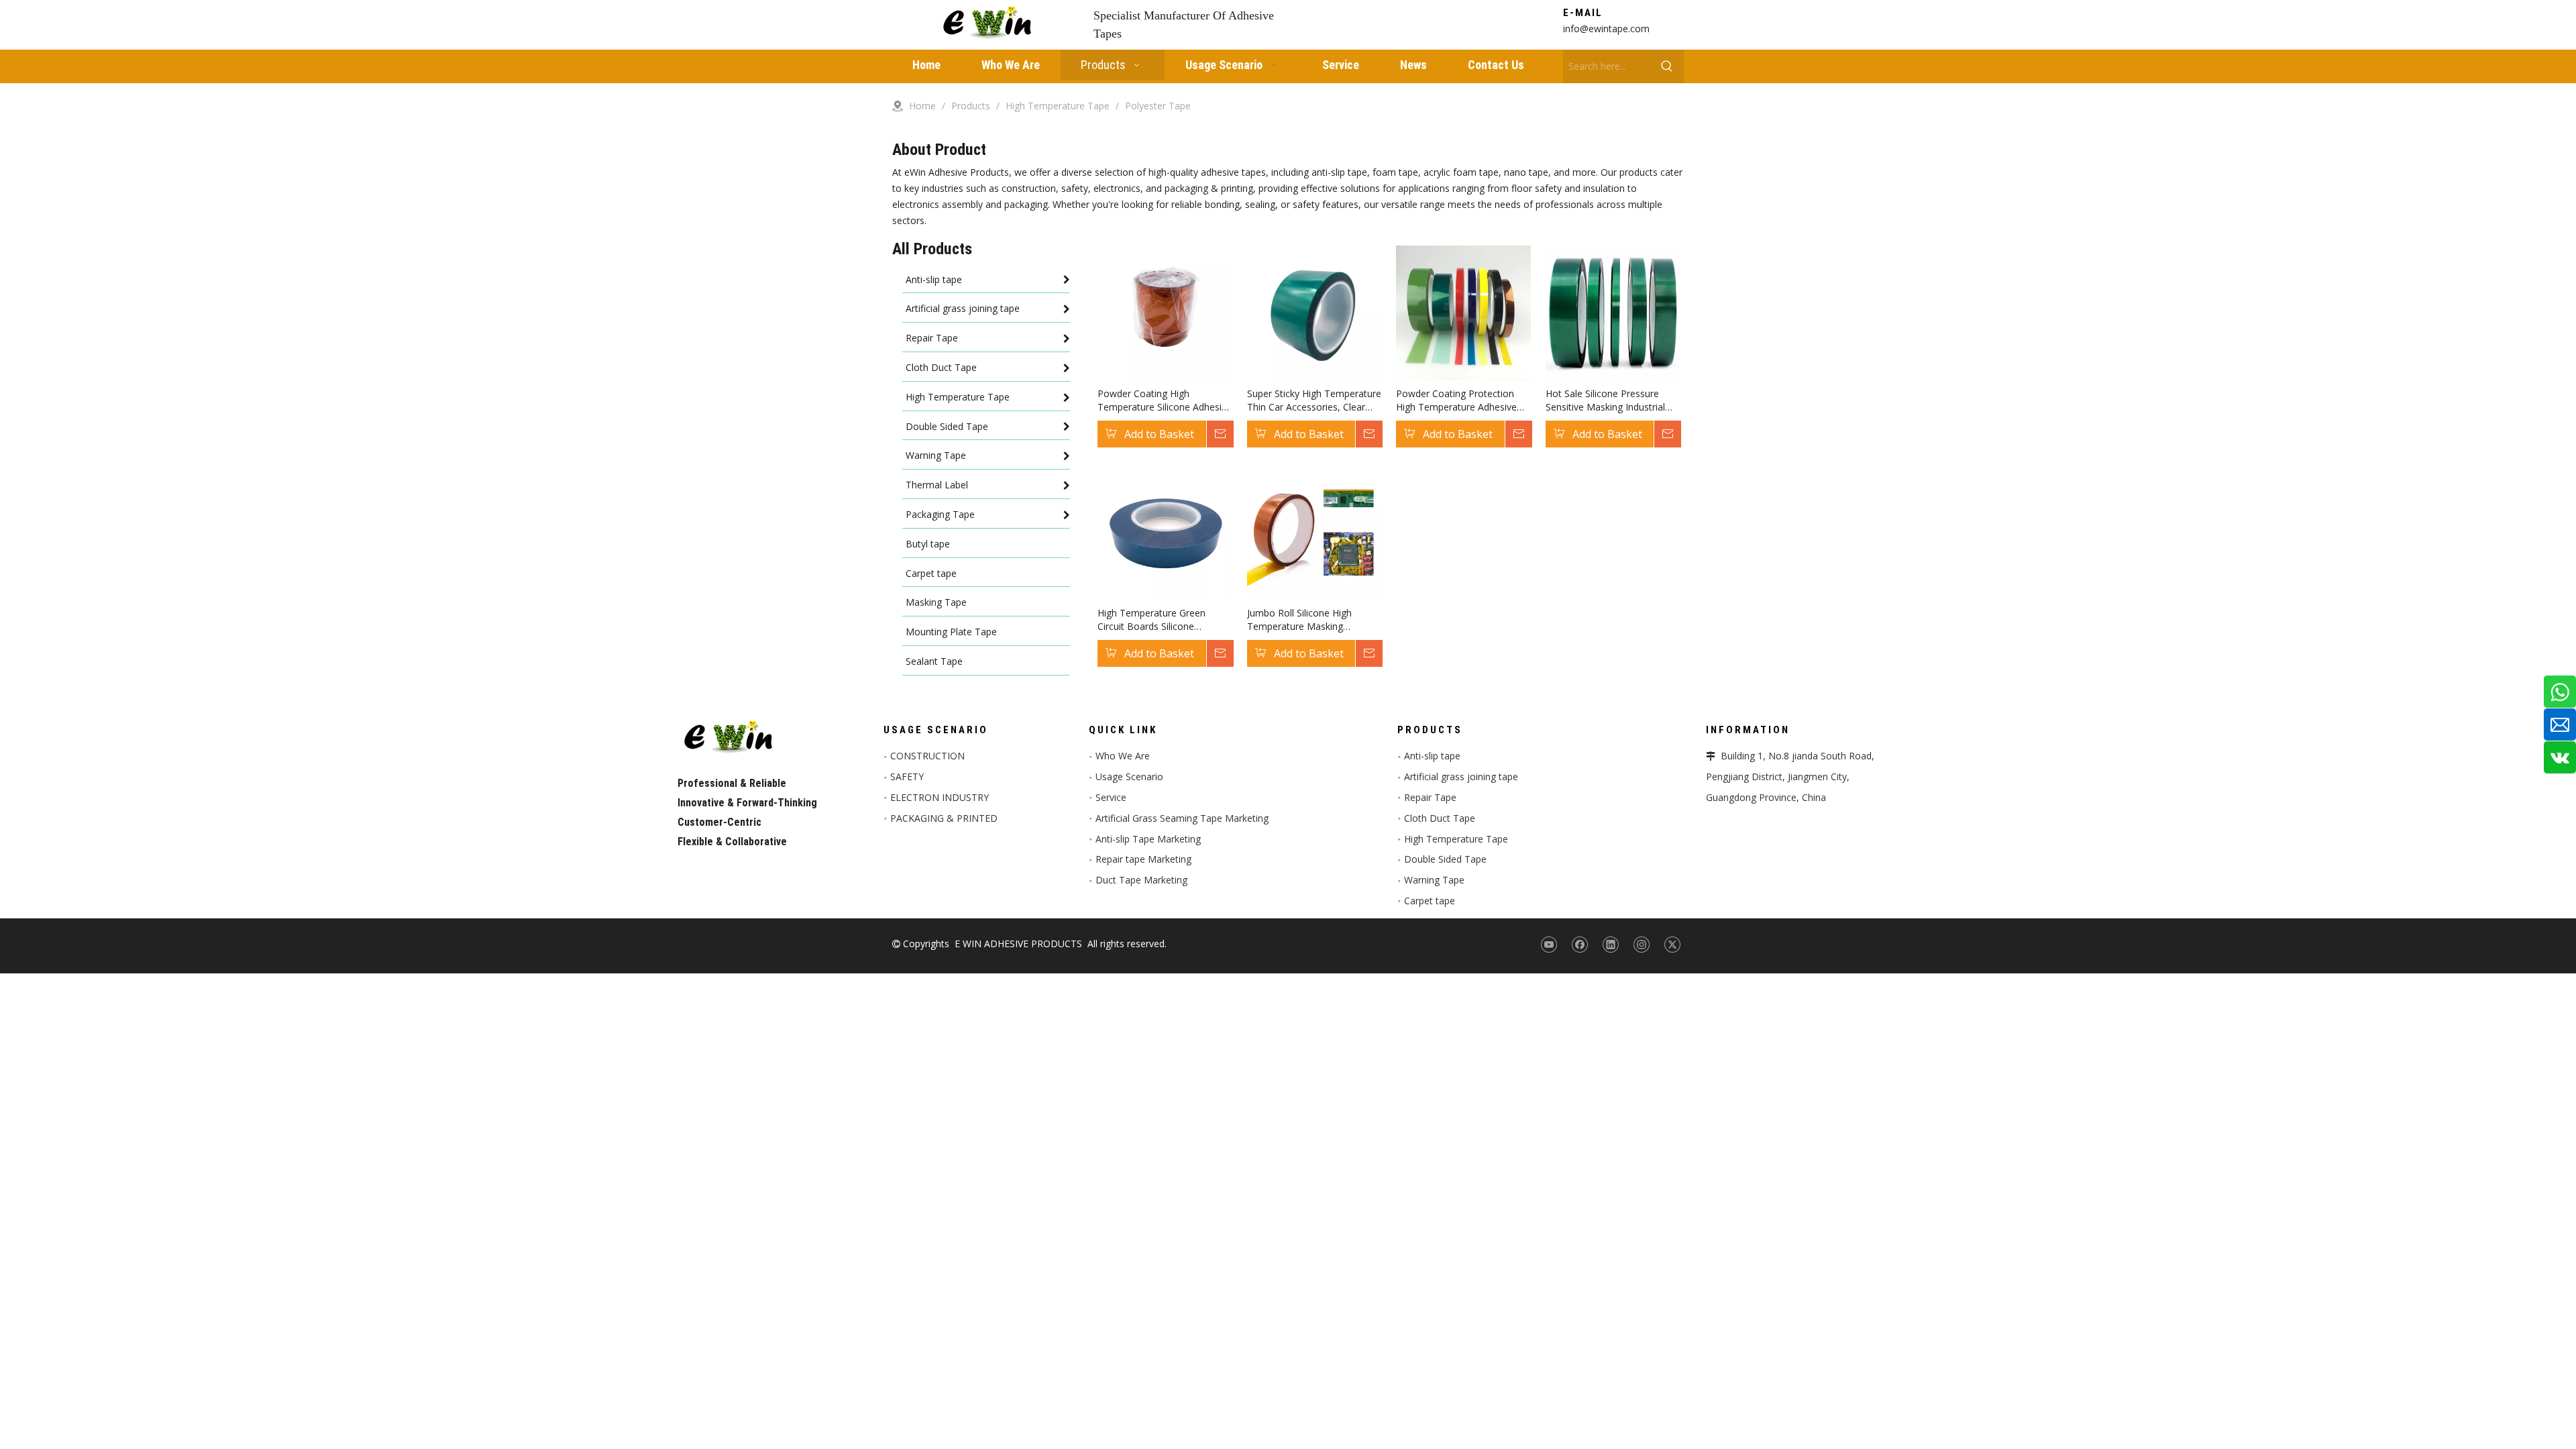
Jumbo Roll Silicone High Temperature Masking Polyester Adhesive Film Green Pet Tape (1313, 620)
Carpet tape (1430, 901)
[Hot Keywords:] (1667, 66)
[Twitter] (1672, 945)
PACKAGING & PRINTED (944, 818)
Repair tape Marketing (1143, 859)
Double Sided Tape (1445, 859)
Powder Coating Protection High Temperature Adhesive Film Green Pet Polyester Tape (1462, 400)
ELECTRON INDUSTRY (940, 797)
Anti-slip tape (1432, 756)
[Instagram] (1641, 945)
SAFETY (907, 776)
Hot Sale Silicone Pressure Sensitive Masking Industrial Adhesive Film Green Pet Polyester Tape (1605, 400)
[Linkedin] (1610, 945)
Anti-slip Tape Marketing (1148, 839)
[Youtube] (1549, 945)
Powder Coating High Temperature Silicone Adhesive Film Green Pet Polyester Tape (1165, 400)
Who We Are (1123, 756)
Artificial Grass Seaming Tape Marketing (1182, 818)
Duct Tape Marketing (1141, 880)
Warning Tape (1434, 880)
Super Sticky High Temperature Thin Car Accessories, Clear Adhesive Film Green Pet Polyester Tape (1314, 400)
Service (1111, 797)
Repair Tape (1430, 797)
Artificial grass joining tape (1461, 776)
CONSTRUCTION (927, 756)
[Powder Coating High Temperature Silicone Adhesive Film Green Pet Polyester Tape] (1165, 312)
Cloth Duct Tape (1440, 818)
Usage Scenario (1129, 776)
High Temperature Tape (1456, 839)
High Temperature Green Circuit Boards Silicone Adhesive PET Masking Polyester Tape (1151, 620)
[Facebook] (1579, 945)
